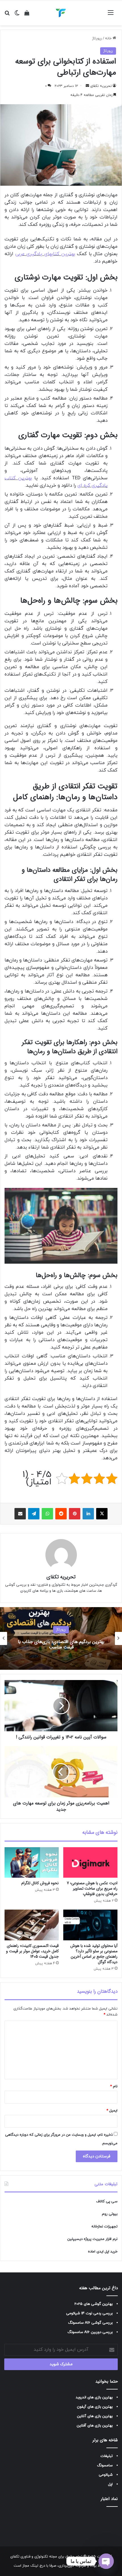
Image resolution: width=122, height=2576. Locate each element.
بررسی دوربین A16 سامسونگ (90, 2332)
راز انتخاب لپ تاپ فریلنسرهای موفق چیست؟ (61, 1645)
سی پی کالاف (107, 2201)
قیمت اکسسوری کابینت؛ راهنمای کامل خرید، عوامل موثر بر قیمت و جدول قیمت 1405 (32, 1951)
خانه (109, 38)
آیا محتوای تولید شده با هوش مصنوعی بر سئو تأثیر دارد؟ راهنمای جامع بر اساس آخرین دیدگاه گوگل (94, 1954)
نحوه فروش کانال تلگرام (40, 1883)
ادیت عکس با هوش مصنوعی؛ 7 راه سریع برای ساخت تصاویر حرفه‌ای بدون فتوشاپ (92, 1888)
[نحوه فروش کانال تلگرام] (32, 1863)
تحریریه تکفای (101, 86)
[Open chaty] (106, 2561)
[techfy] (61, 13)
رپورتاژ (97, 38)
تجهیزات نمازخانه (104, 2227)
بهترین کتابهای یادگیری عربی (45, 254)
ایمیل (112, 2111)
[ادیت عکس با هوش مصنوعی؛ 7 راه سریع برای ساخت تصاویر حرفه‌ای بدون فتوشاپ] (90, 1863)
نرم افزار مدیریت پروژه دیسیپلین (92, 2239)
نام (114, 2086)
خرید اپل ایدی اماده (103, 2252)
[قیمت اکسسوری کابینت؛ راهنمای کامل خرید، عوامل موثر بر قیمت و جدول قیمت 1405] (32, 1925)
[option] (61, 1638)
